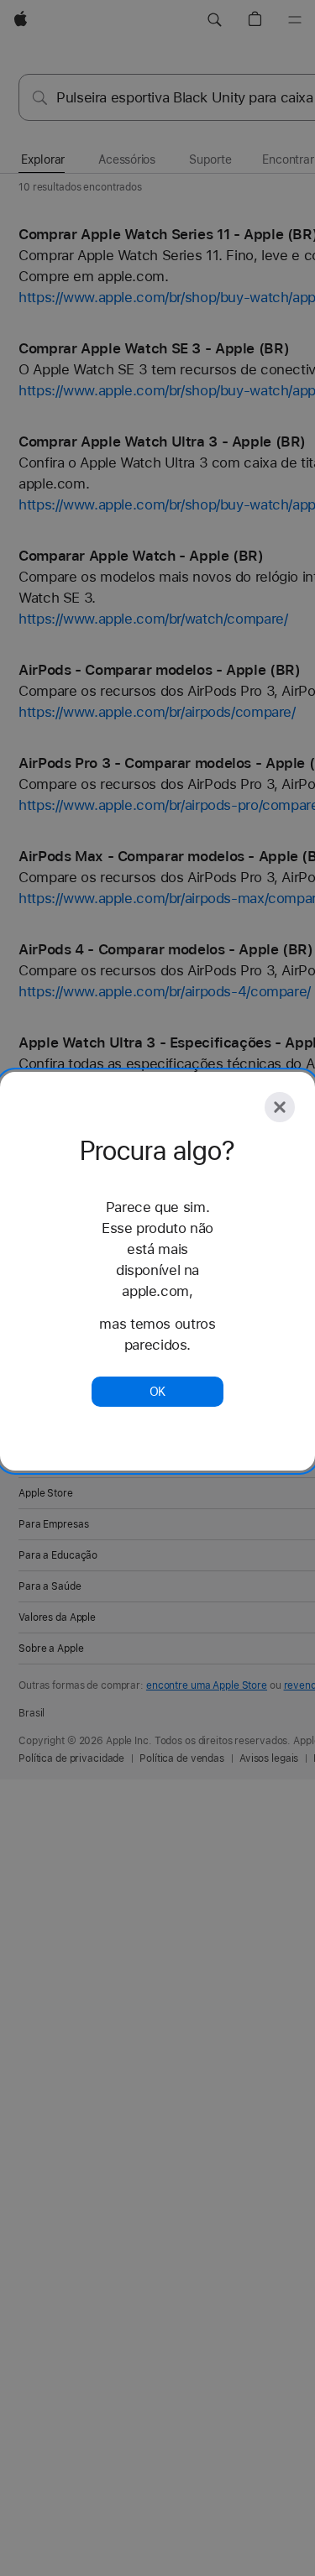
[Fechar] (280, 1107)
